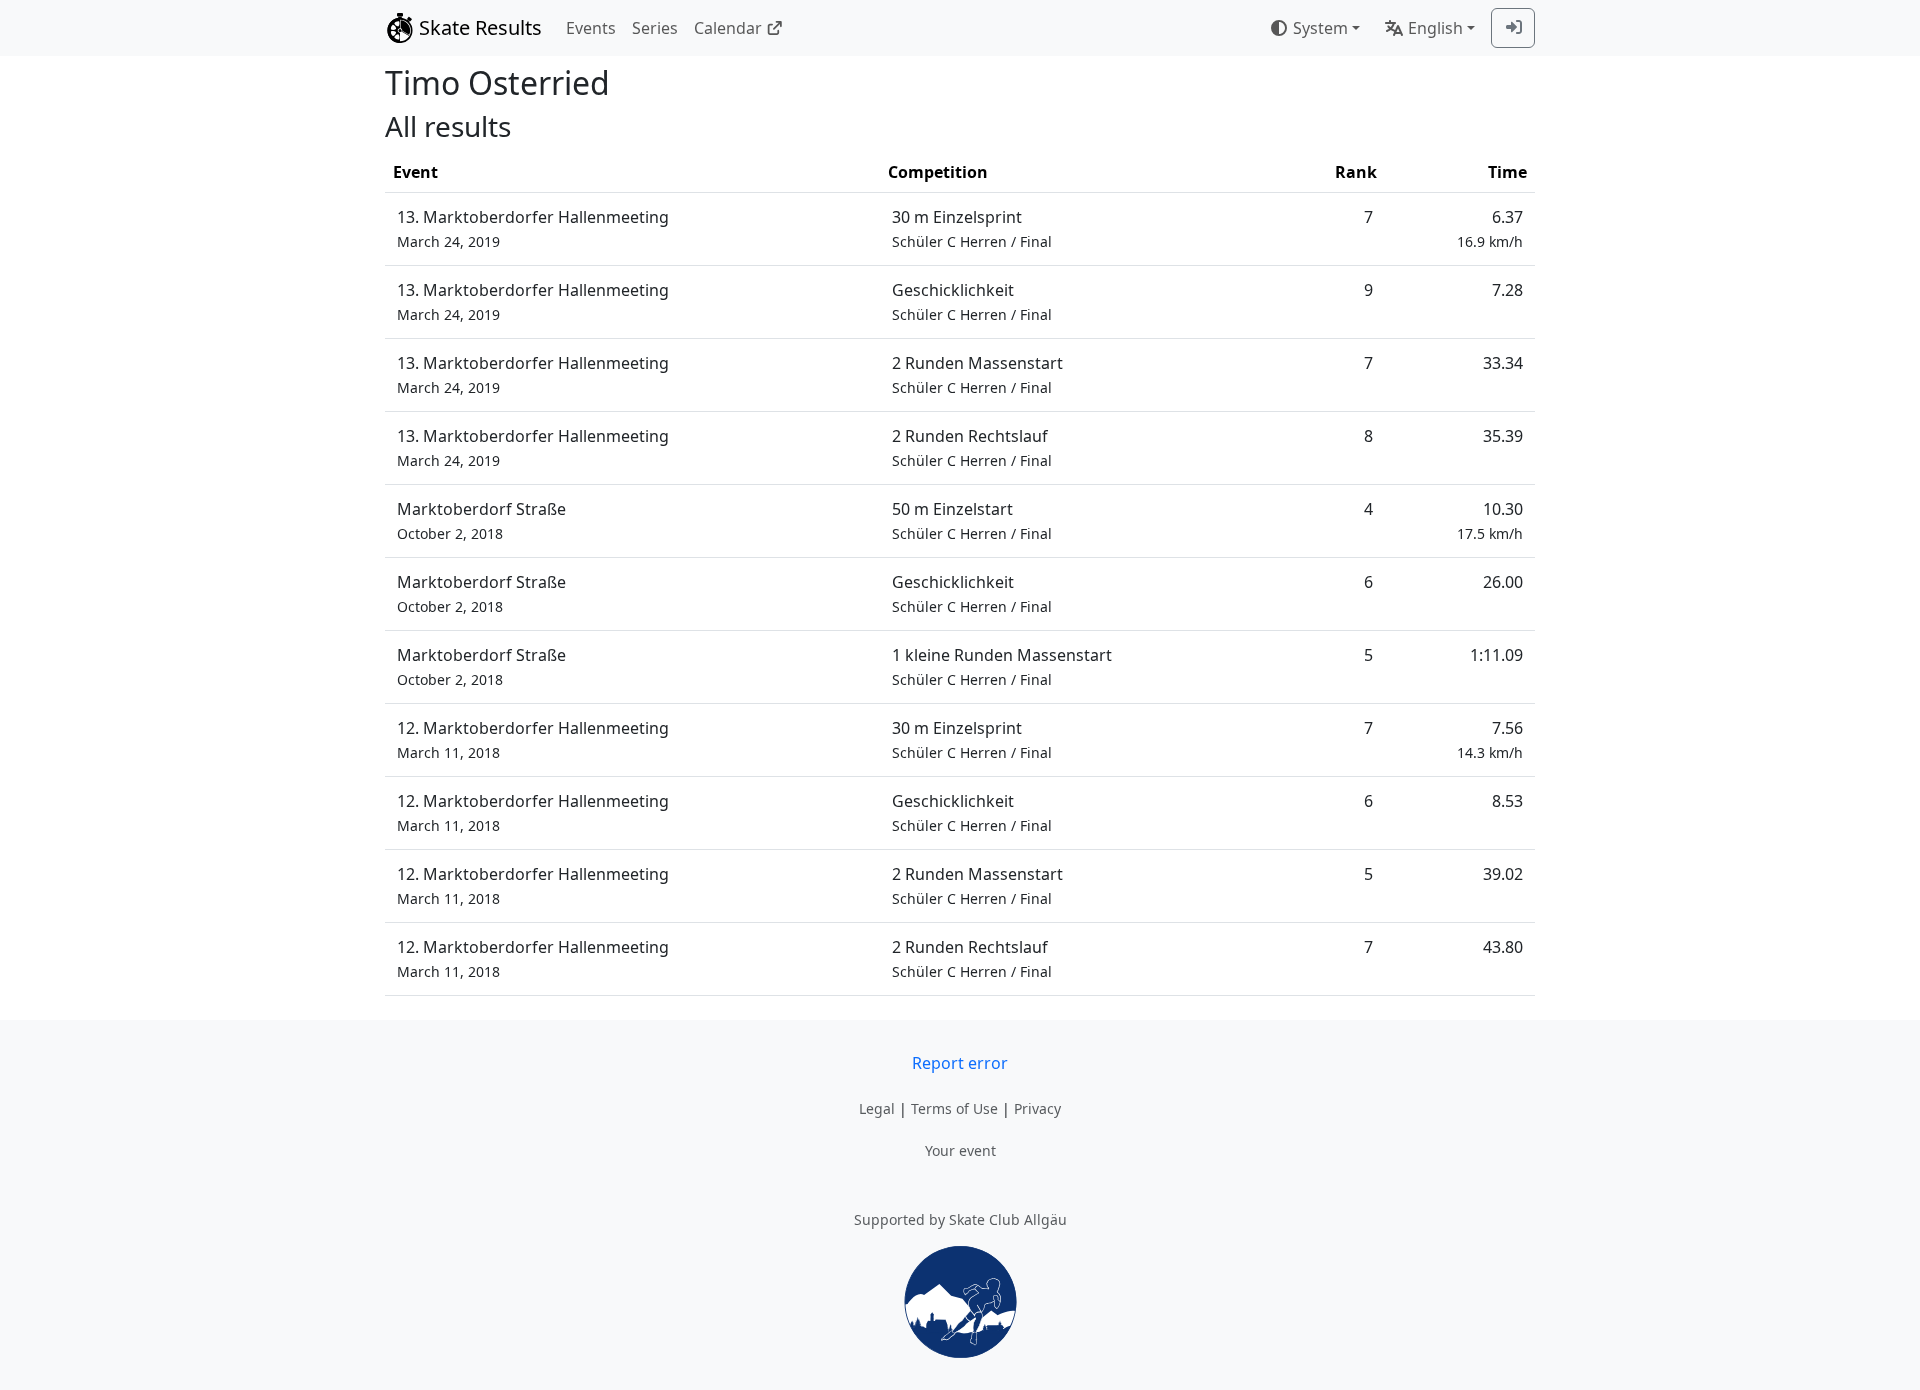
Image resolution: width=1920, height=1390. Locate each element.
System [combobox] (1320, 28)
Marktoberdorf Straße (481, 520)
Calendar (728, 28)
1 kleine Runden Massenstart (1002, 666)
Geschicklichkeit (972, 301)
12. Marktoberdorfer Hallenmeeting (533, 739)
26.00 (1503, 582)
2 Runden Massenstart (977, 374)
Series (655, 28)
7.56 (1490, 739)
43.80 (1503, 947)
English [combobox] (1435, 28)
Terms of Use (954, 1108)
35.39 (1503, 436)
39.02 (1503, 874)
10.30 (1490, 520)
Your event (960, 1150)
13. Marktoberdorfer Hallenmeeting (533, 228)
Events (591, 28)
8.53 (1507, 801)
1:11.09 (1496, 655)
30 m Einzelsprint (972, 228)
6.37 (1490, 228)
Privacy (1037, 1108)
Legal (877, 1108)
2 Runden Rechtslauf (972, 447)
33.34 (1503, 363)
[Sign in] (1513, 28)
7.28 (1507, 290)
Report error (960, 1063)
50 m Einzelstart (972, 520)
